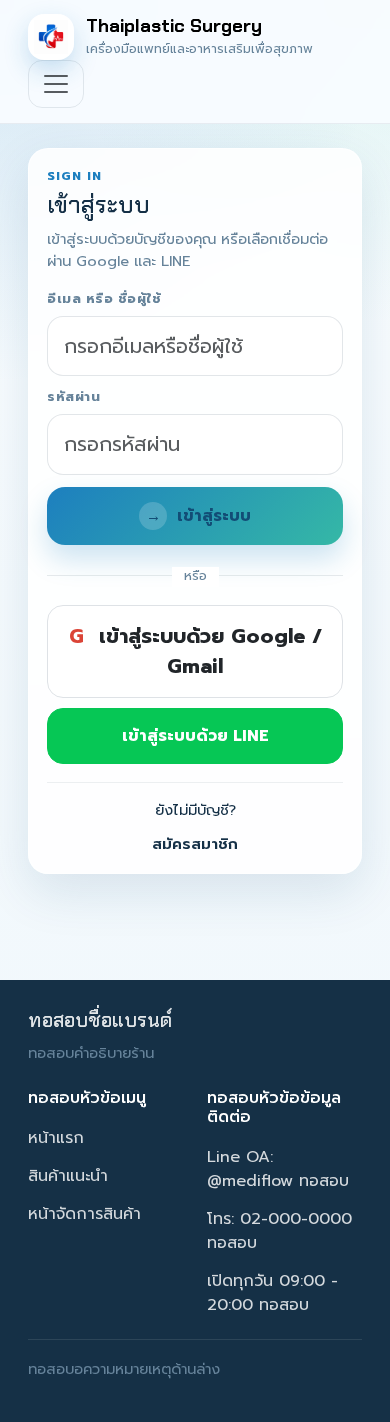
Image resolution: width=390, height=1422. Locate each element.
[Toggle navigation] (56, 84)
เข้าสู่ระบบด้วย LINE (195, 736)
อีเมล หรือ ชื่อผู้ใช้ (104, 299)
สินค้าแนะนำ (68, 1176)
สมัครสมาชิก (195, 844)
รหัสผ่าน (73, 397)
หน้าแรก (56, 1138)
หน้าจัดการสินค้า (84, 1214)
